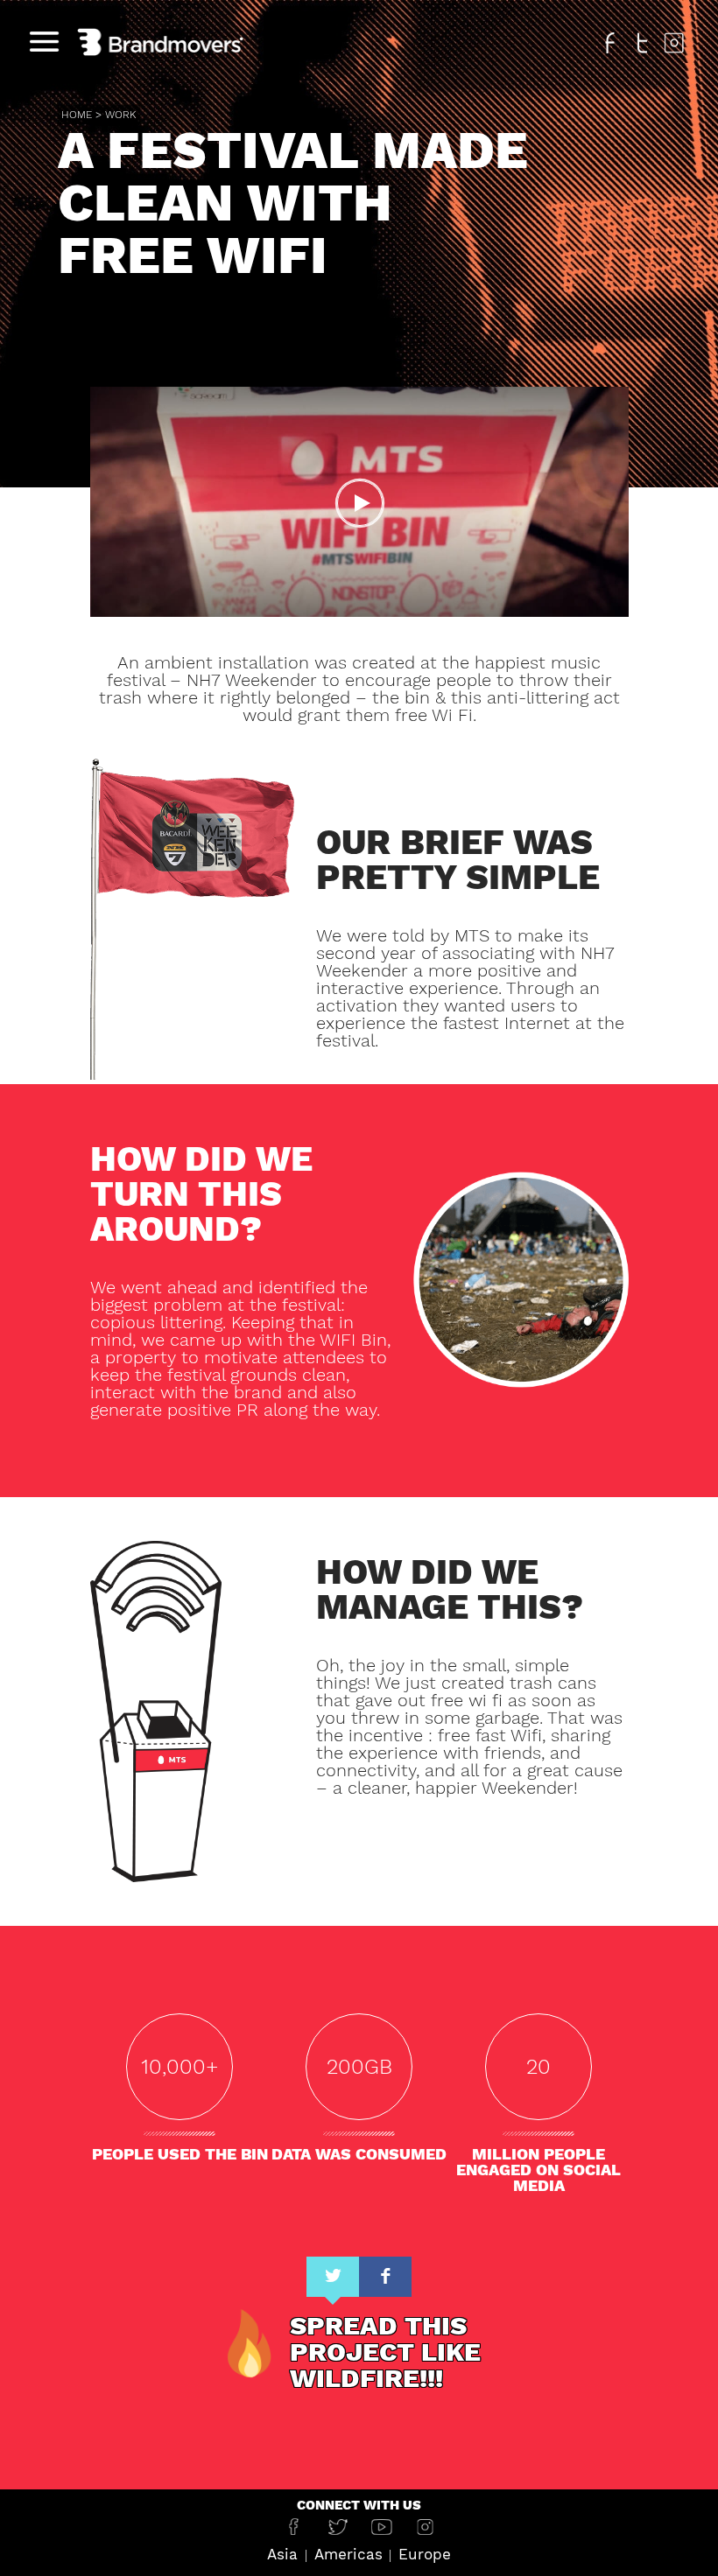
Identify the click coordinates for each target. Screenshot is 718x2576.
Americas (348, 2554)
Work (120, 115)
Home (77, 115)
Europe (425, 2554)
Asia (282, 2554)
